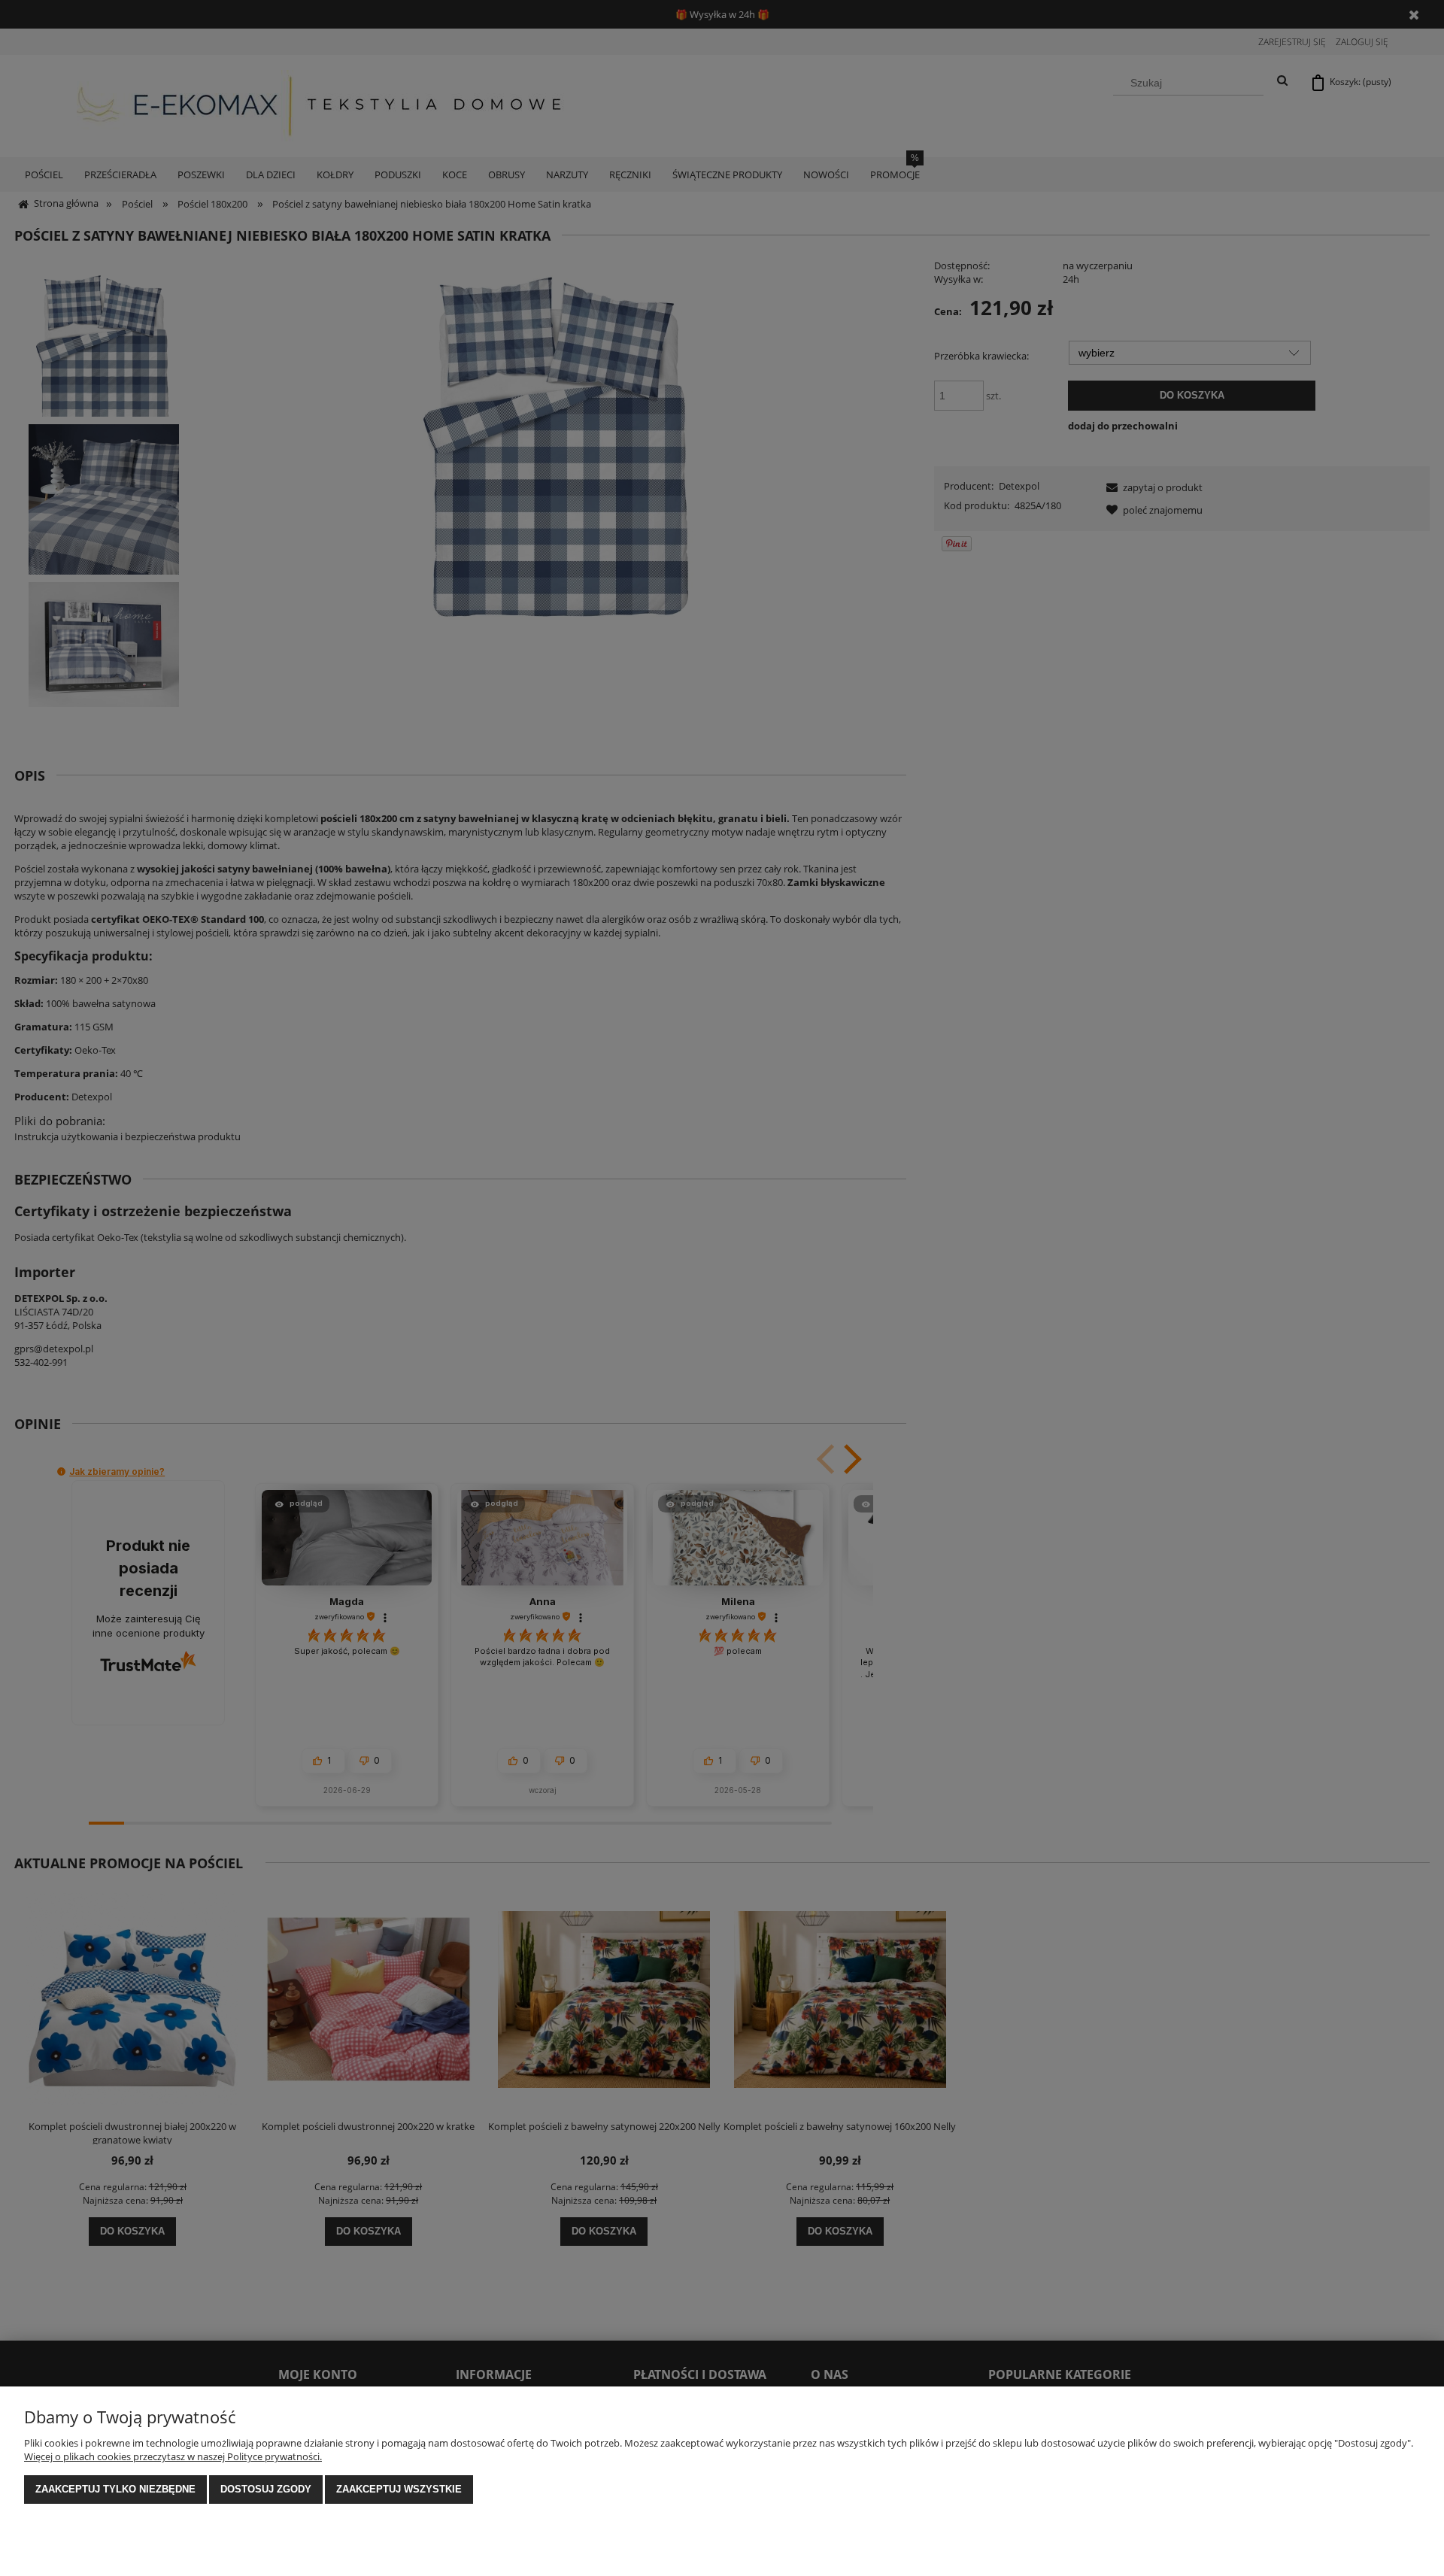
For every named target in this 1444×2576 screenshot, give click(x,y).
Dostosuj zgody (266, 2489)
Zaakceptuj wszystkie (399, 2489)
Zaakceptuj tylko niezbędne (115, 2489)
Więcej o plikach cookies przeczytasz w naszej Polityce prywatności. (173, 2456)
